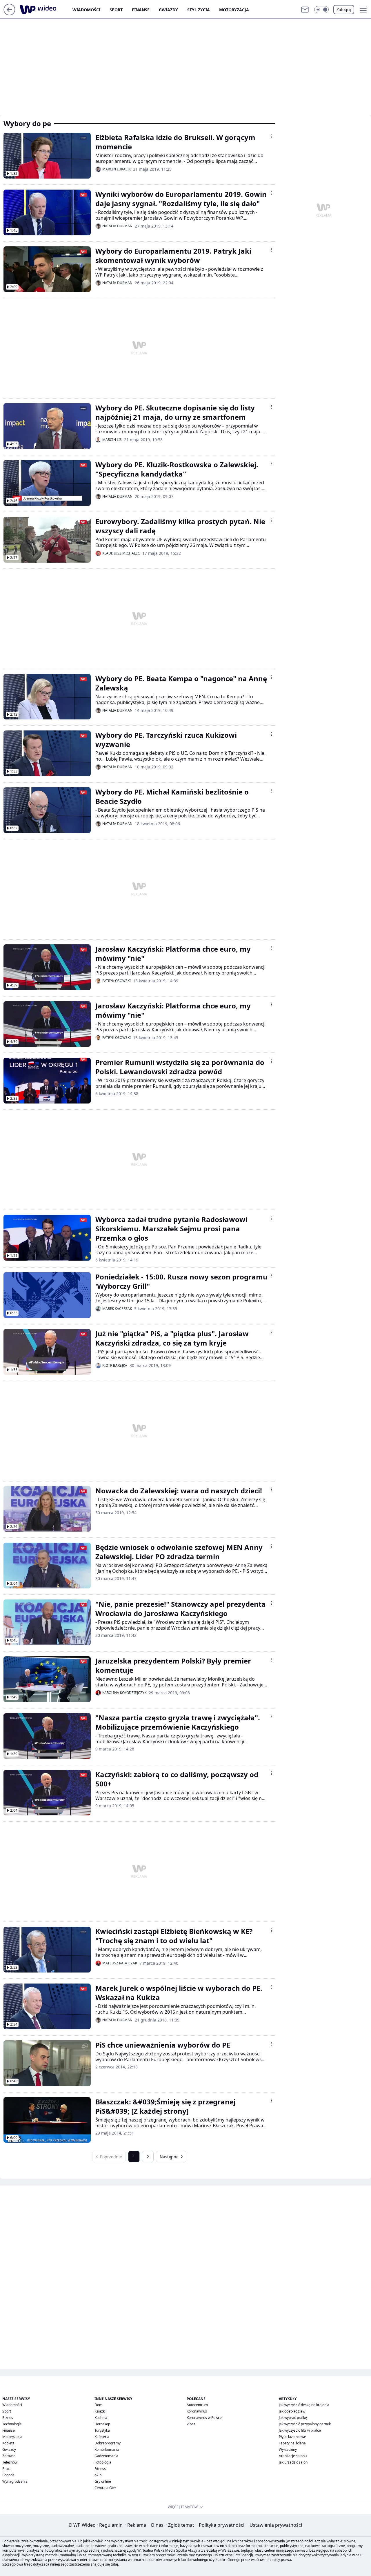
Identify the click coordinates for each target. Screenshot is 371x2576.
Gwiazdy (168, 10)
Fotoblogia (103, 2462)
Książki (100, 2411)
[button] (321, 10)
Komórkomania (107, 2449)
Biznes (8, 2418)
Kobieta (8, 2443)
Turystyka (102, 2430)
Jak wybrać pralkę (293, 2418)
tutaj (114, 2564)
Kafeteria (102, 2437)
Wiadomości (86, 10)
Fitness (100, 2469)
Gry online (103, 2481)
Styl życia (199, 10)
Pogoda (8, 2475)
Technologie (12, 2424)
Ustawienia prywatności (275, 2525)
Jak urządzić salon (293, 2462)
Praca (7, 2469)
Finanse (141, 10)
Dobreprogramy (108, 2443)
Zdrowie (9, 2456)
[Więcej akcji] (271, 136)
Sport (116, 10)
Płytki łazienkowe (292, 2437)
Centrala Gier (105, 2488)
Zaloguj (344, 9)
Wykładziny (288, 2449)
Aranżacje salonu (293, 2456)
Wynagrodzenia (15, 2481)
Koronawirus (197, 2411)
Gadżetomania (106, 2456)
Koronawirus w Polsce (204, 2418)
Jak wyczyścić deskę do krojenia (304, 2405)
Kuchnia (101, 2418)
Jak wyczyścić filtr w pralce (300, 2430)
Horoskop (102, 2424)
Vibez (191, 2424)
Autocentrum (197, 2405)
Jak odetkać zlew (292, 2411)
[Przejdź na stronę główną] (9, 14)
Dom (98, 2405)
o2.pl (98, 2475)
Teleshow (10, 2462)
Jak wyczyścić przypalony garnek (305, 2424)
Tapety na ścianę (292, 2443)
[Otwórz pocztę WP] (305, 10)
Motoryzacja (234, 10)
